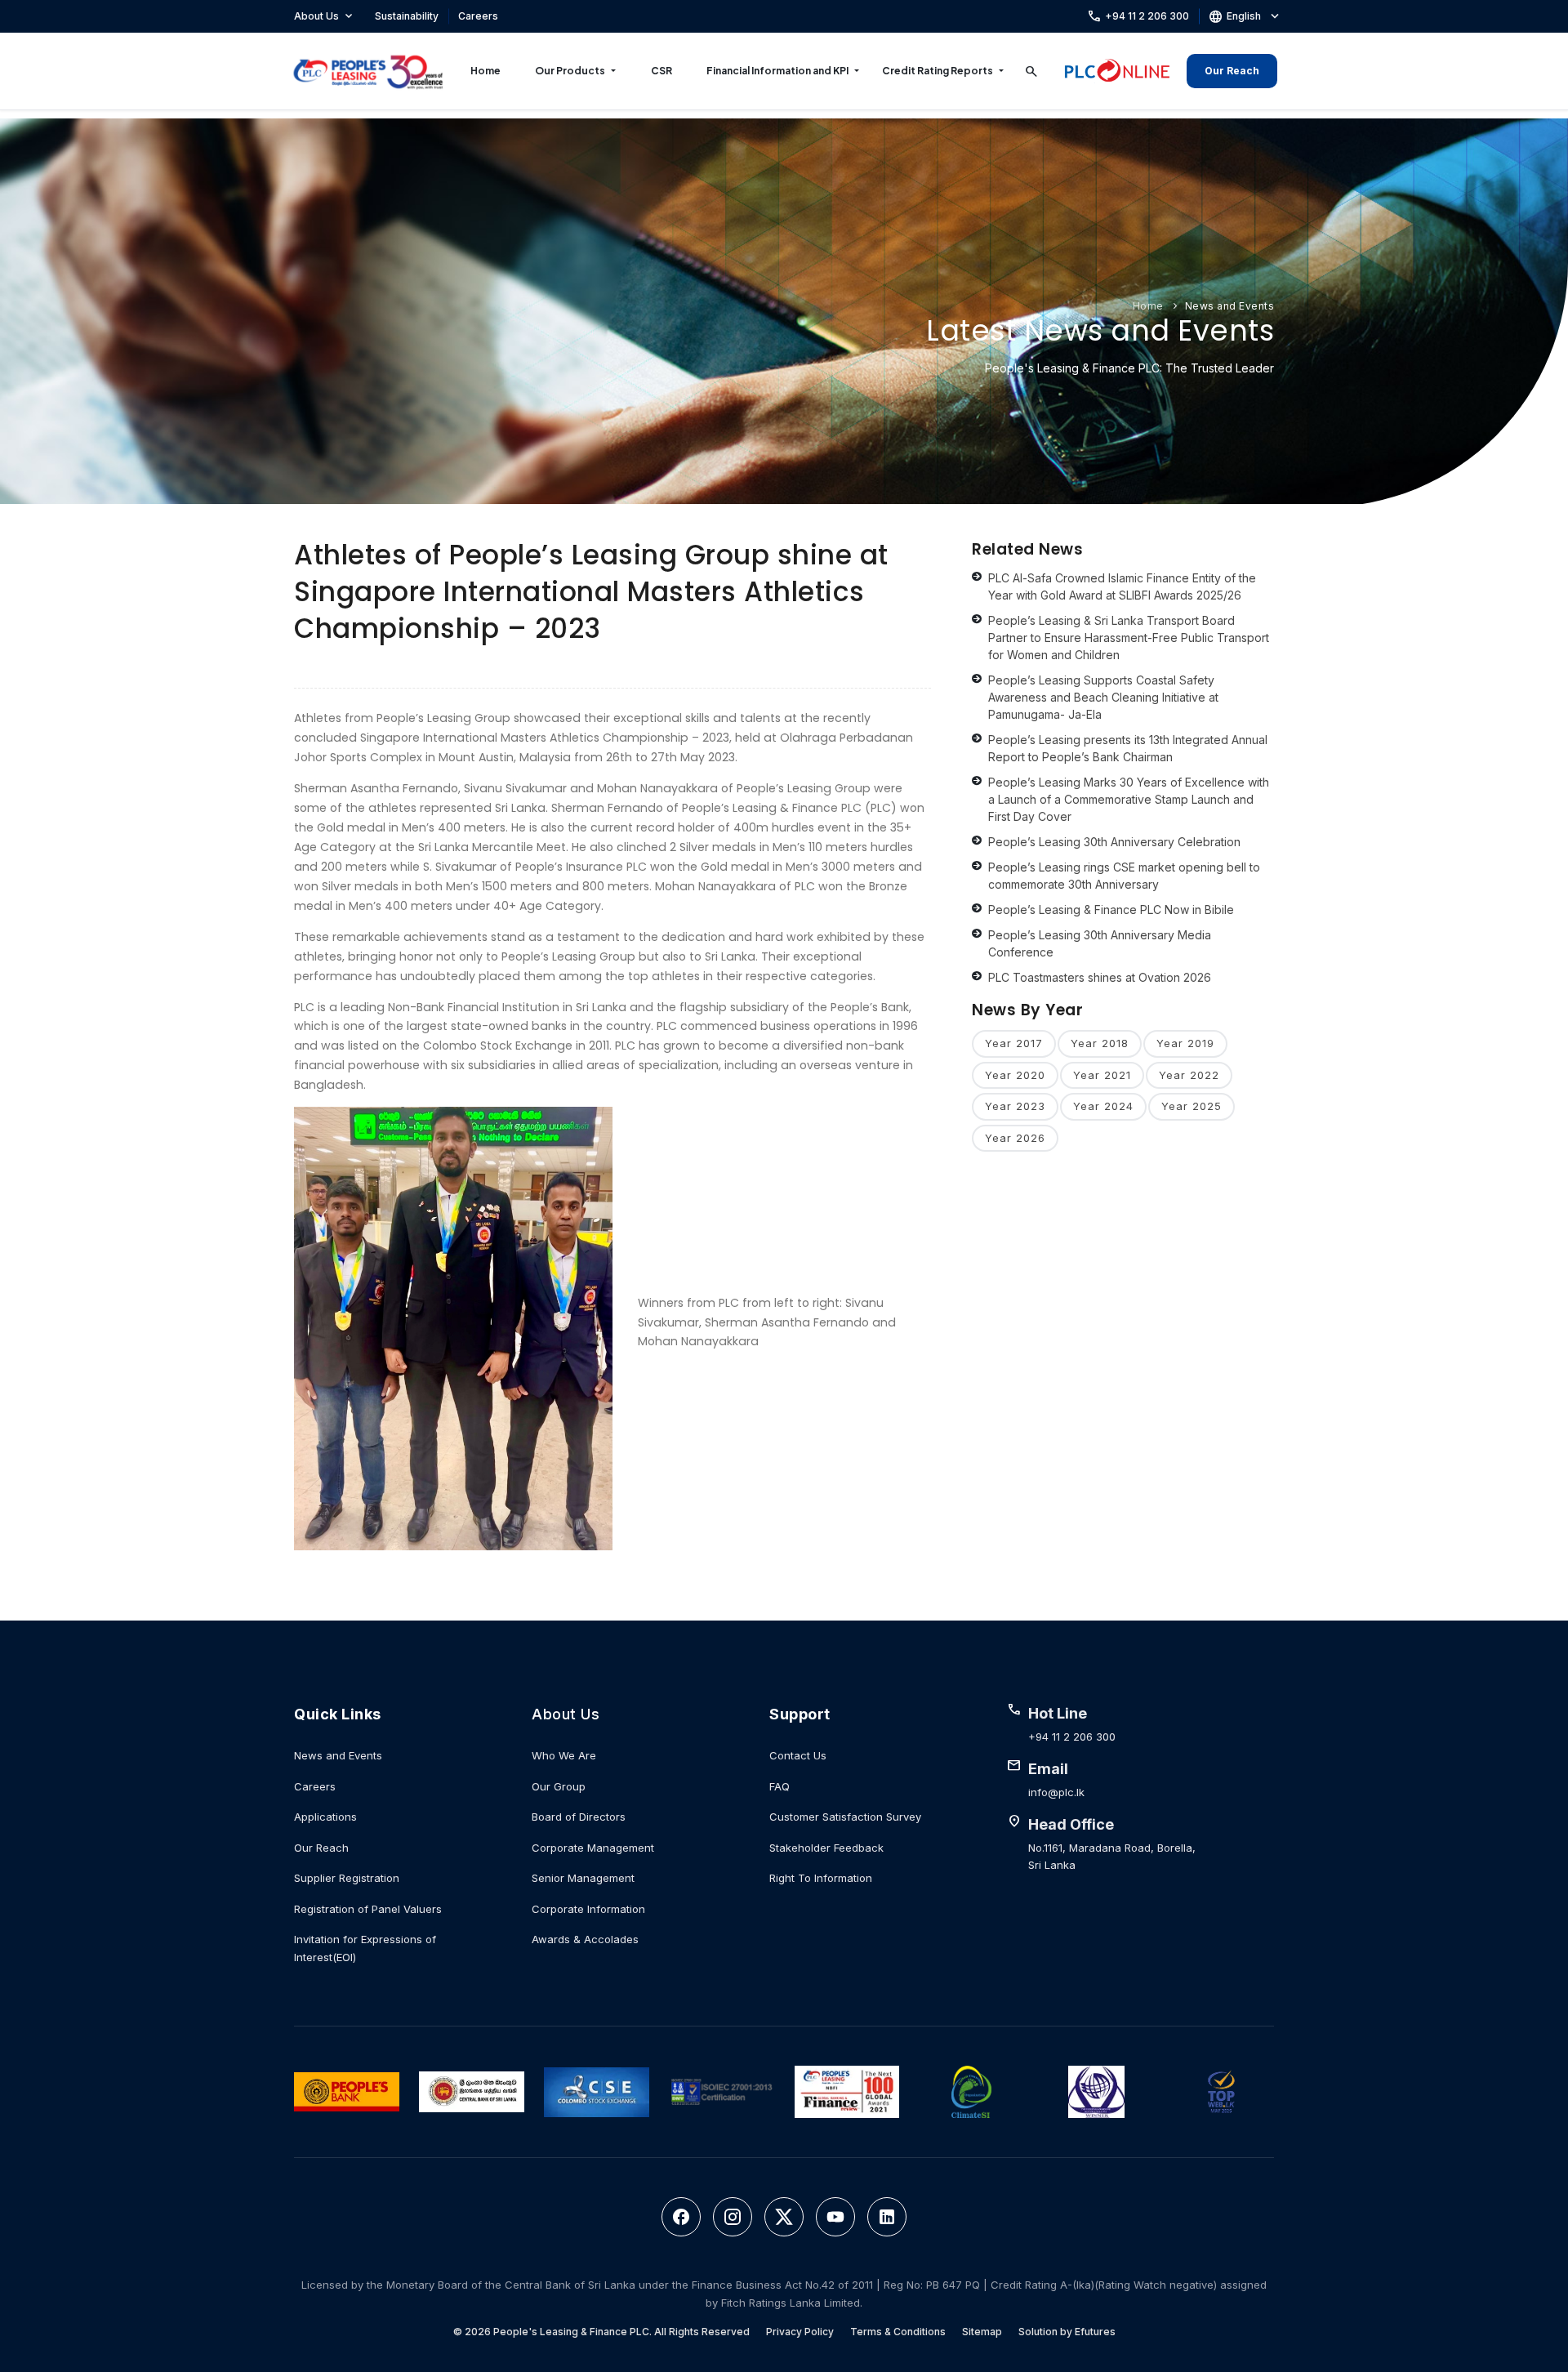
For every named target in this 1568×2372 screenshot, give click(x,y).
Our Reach (1232, 71)
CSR (661, 71)
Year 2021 (1102, 1075)
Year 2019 (1185, 1043)
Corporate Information (588, 1909)
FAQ (780, 1786)
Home (486, 71)
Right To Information (821, 1878)
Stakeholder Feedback (826, 1848)
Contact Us (798, 1755)
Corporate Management (593, 1848)
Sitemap (982, 2332)
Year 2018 (1100, 1043)
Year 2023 (1015, 1106)
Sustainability (407, 16)
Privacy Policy (800, 2332)
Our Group (559, 1786)
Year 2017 (1014, 1043)
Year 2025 (1192, 1106)
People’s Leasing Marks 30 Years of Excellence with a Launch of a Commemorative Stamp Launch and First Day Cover (1129, 799)
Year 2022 (1189, 1075)
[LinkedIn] (887, 2217)
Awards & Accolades (585, 1939)
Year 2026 (1015, 1138)
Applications (325, 1817)
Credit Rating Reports (938, 71)
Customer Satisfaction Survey (845, 1817)
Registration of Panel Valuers (368, 1909)
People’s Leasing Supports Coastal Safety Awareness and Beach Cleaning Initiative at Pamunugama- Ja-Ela (1103, 697)
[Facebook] (681, 2217)
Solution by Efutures (1067, 2332)
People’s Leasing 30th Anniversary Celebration (1114, 842)
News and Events (1230, 306)
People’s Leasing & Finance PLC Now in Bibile (1111, 910)
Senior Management (583, 1878)
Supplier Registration (347, 1878)
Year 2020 (1015, 1075)
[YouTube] (835, 2217)
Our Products (570, 71)
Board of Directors (579, 1817)
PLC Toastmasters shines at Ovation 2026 (1100, 977)
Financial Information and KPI (777, 71)
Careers (478, 16)
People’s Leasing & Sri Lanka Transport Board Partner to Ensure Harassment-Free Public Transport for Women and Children (1129, 638)
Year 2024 (1103, 1106)
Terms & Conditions (898, 2332)
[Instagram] (733, 2217)
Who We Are (564, 1755)
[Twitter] (784, 2217)
